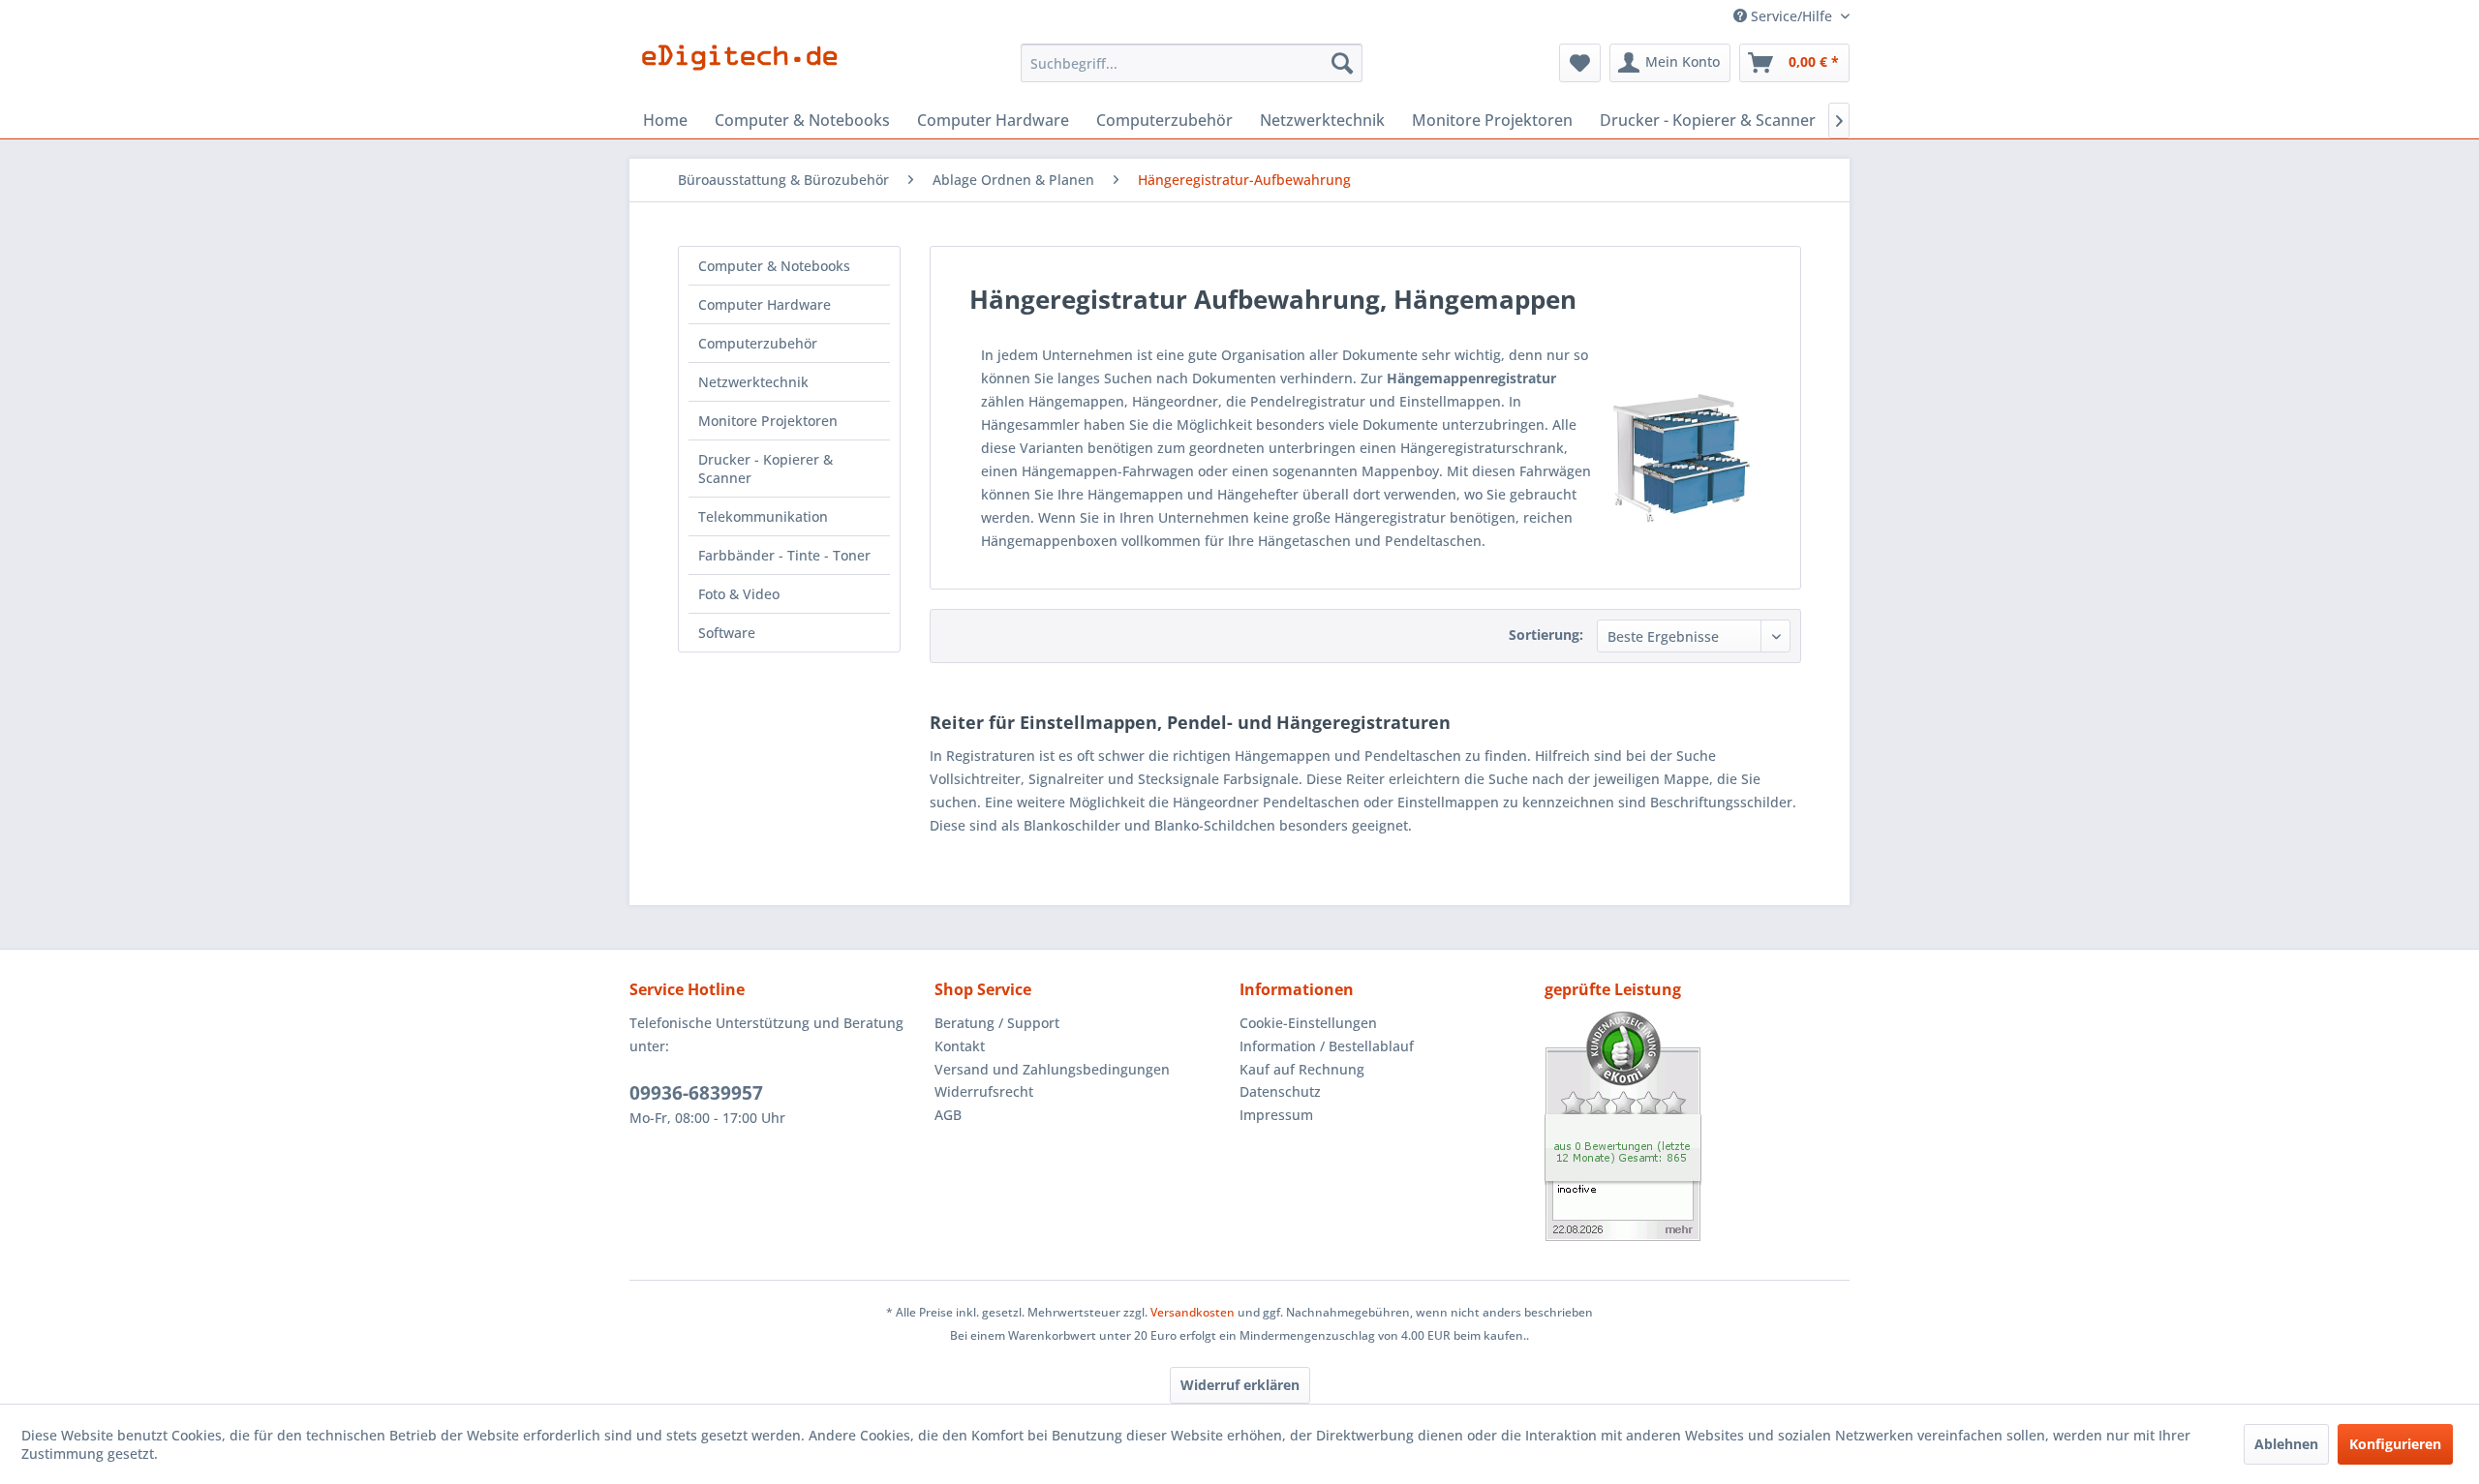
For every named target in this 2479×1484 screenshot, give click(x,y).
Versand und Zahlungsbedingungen (1052, 1069)
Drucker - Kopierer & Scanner (765, 469)
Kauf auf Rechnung (1302, 1069)
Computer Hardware (765, 304)
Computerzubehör (758, 343)
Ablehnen (2286, 1444)
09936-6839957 (696, 1093)
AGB (948, 1115)
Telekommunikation (763, 516)
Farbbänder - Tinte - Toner (784, 555)
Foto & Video (739, 594)
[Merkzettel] (1580, 63)
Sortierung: (1546, 635)
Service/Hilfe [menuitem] (1791, 16)
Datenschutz (1280, 1091)
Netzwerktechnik (753, 382)
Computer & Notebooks (774, 266)
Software (727, 633)
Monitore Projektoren (768, 421)
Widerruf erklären (1240, 1385)
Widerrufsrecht (984, 1091)
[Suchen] (1342, 63)
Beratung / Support (997, 1023)
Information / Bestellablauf (1327, 1046)
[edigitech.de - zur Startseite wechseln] (746, 68)
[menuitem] (1192, 63)
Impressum (1276, 1115)
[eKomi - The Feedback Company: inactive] (1697, 1126)
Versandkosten (1193, 1312)
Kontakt (960, 1046)
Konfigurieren (2395, 1444)
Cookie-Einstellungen (1308, 1023)
